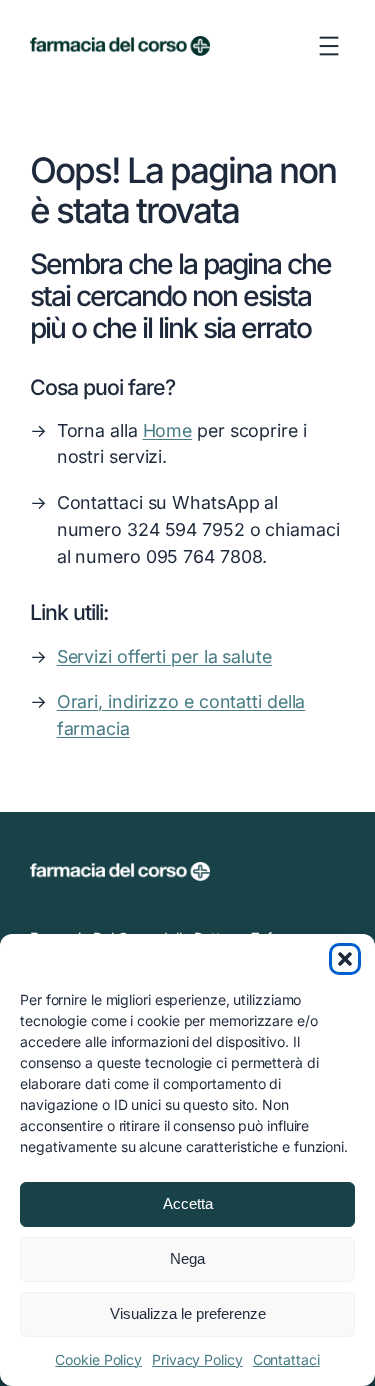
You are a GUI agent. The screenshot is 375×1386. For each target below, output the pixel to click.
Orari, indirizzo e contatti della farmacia (181, 715)
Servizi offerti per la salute (164, 656)
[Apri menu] (329, 46)
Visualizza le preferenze (188, 1313)
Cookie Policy (98, 1359)
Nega (187, 1258)
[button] (345, 959)
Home (168, 430)
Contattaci (286, 1359)
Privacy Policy (197, 1359)
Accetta (188, 1203)
